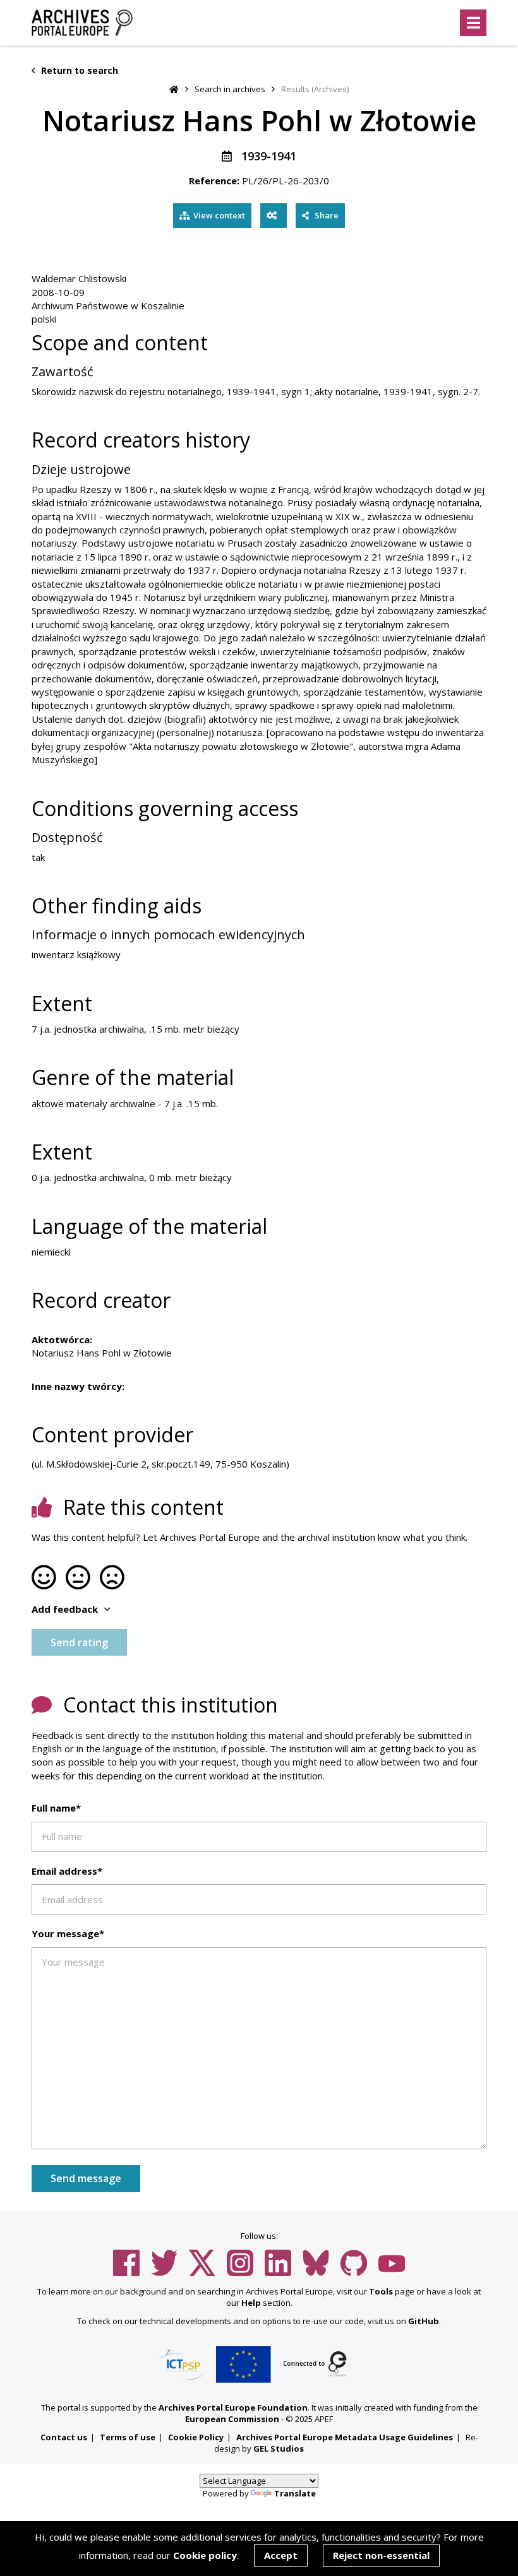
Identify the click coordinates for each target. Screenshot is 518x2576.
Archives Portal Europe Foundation (233, 2407)
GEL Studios (279, 2448)
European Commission (232, 2419)
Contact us (64, 2437)
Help (251, 2303)
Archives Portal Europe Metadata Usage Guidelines (345, 2437)
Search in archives (230, 89)
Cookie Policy (196, 2437)
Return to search (78, 70)
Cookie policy (205, 2555)
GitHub (424, 2321)
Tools (381, 2291)
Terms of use (128, 2437)
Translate (295, 2493)
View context (219, 215)
